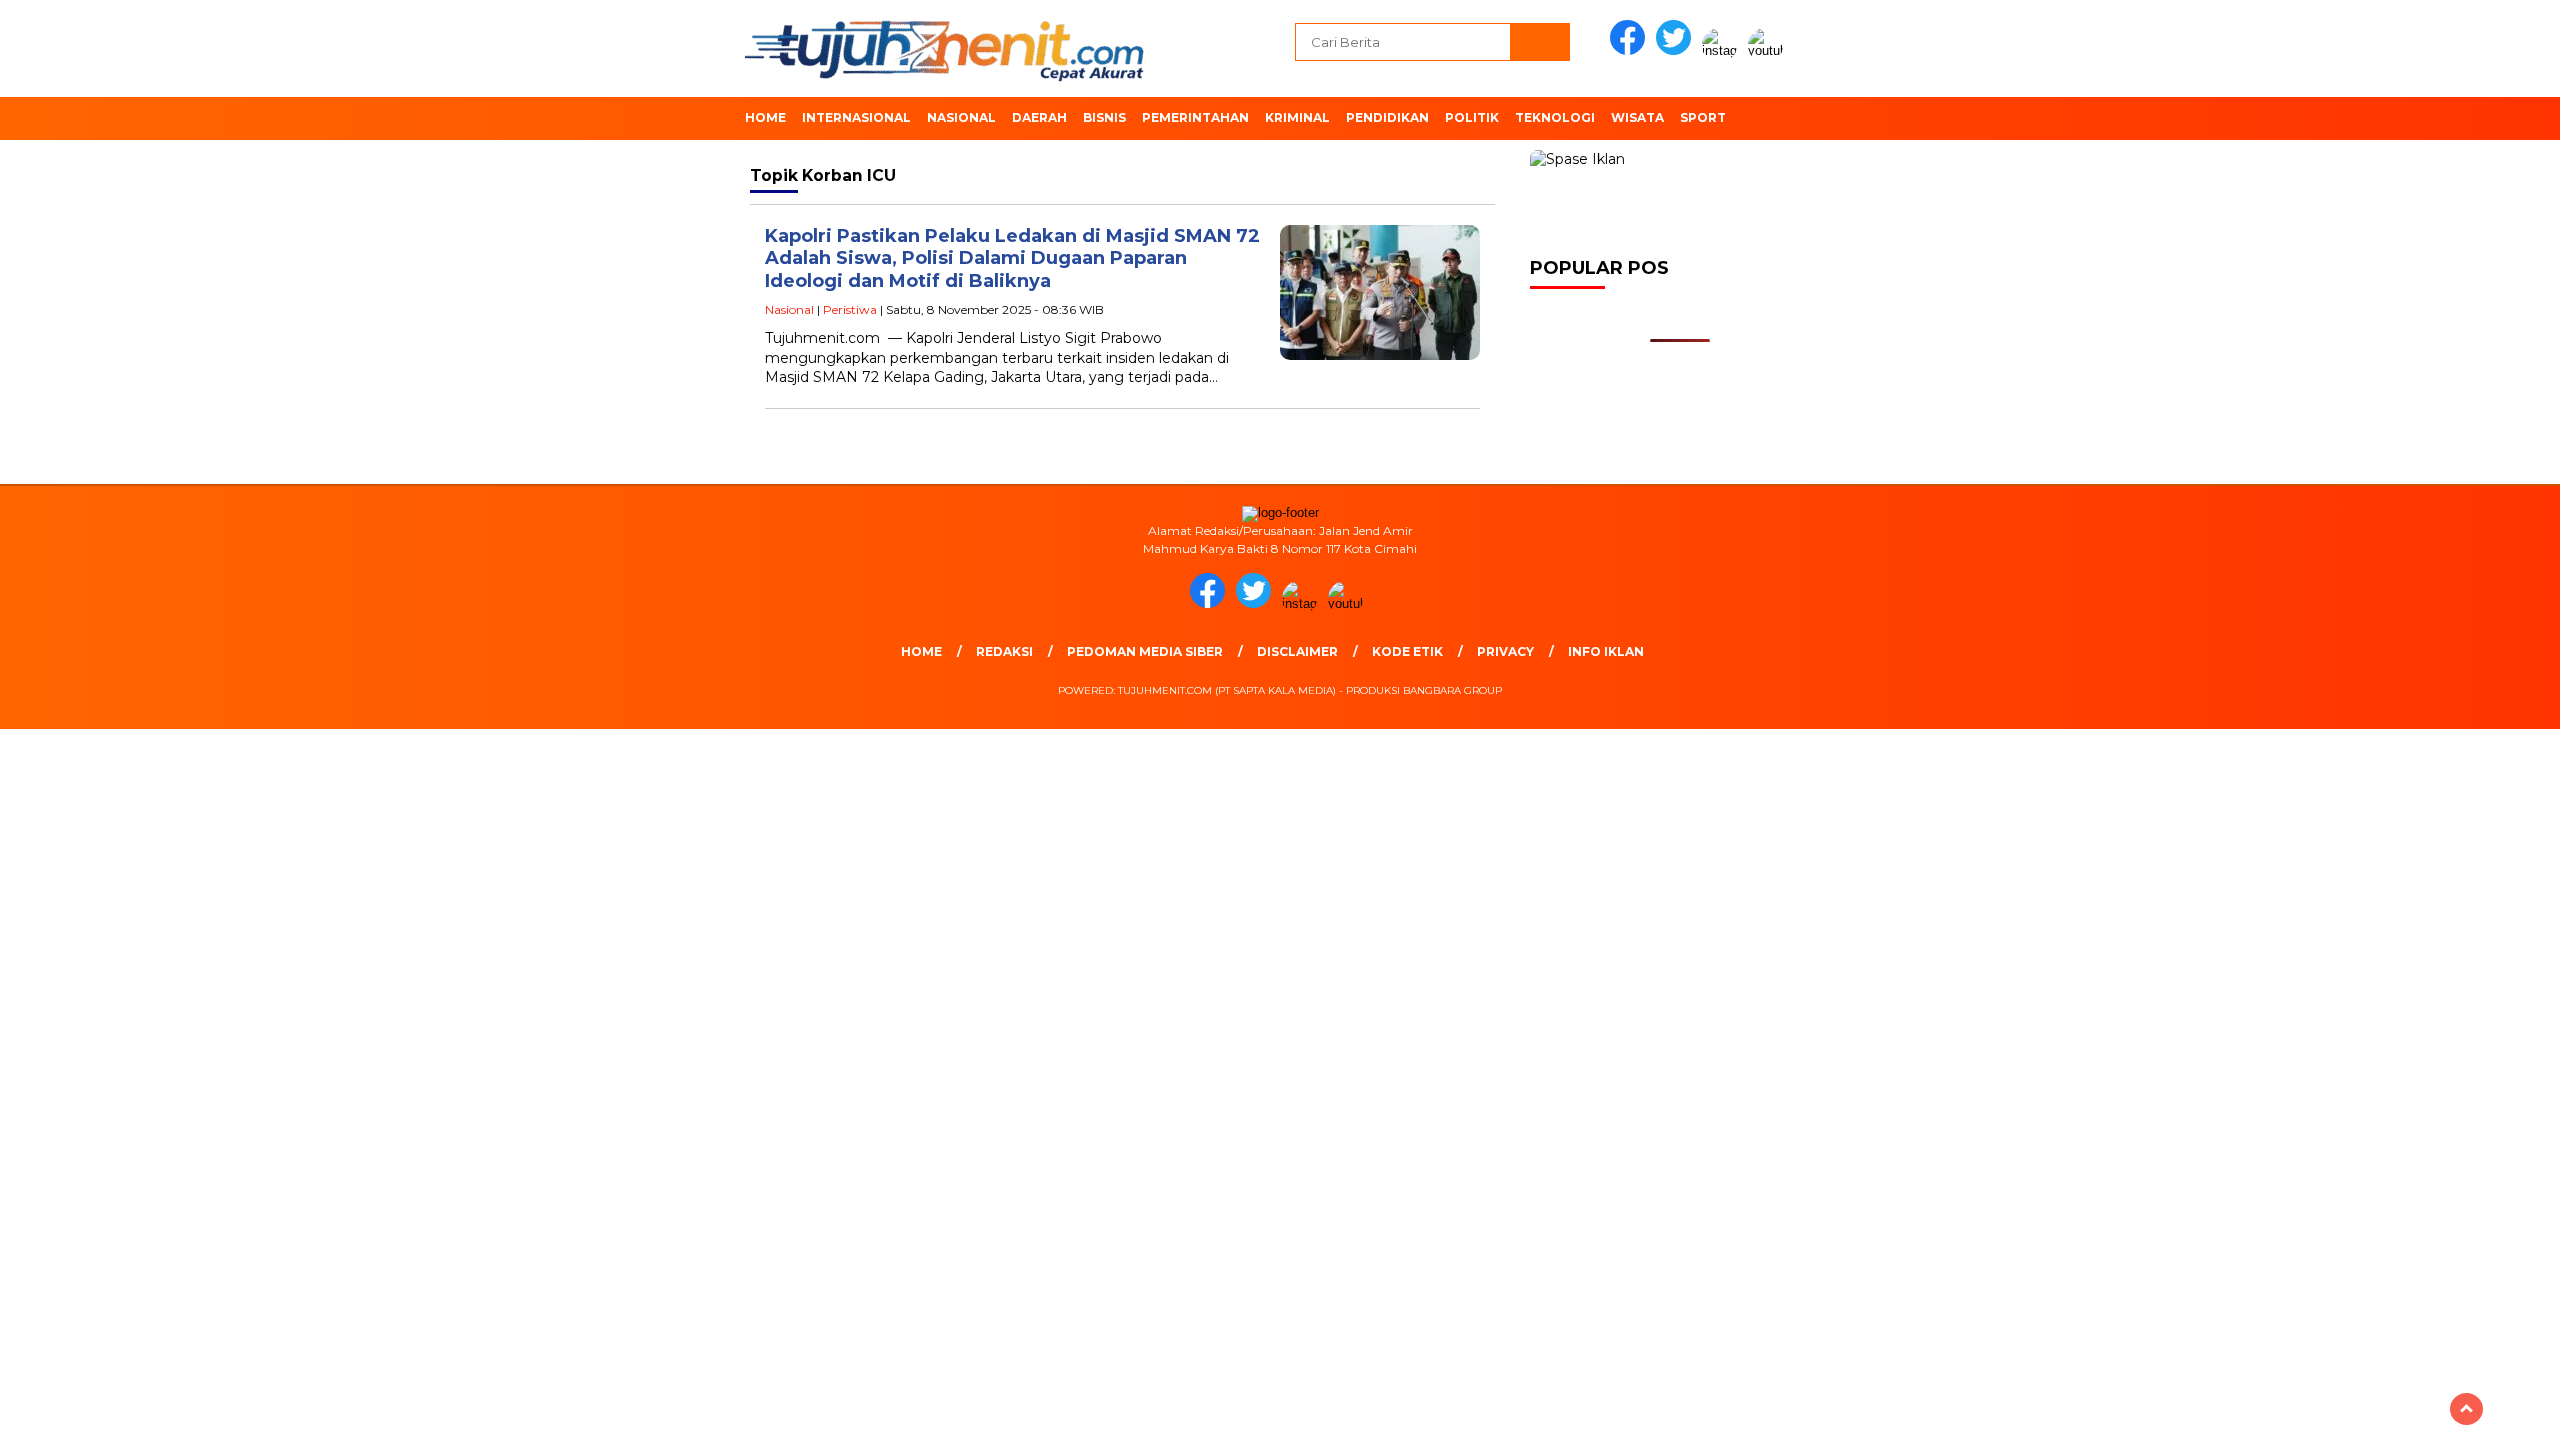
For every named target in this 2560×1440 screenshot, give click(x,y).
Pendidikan (1387, 117)
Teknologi (1555, 117)
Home (765, 117)
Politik (1472, 117)
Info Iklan (1606, 651)
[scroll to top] (2466, 1409)
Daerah (1039, 117)
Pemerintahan (1195, 117)
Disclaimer (1297, 651)
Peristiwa (850, 309)
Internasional (856, 117)
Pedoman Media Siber (1145, 651)
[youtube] (1769, 50)
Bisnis (1104, 117)
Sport (1703, 117)
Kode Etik (1407, 651)
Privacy (1505, 651)
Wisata (1637, 117)
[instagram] (1723, 50)
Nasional (961, 117)
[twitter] (1677, 50)
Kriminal (1297, 117)
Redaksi (1004, 651)
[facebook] (1631, 50)
